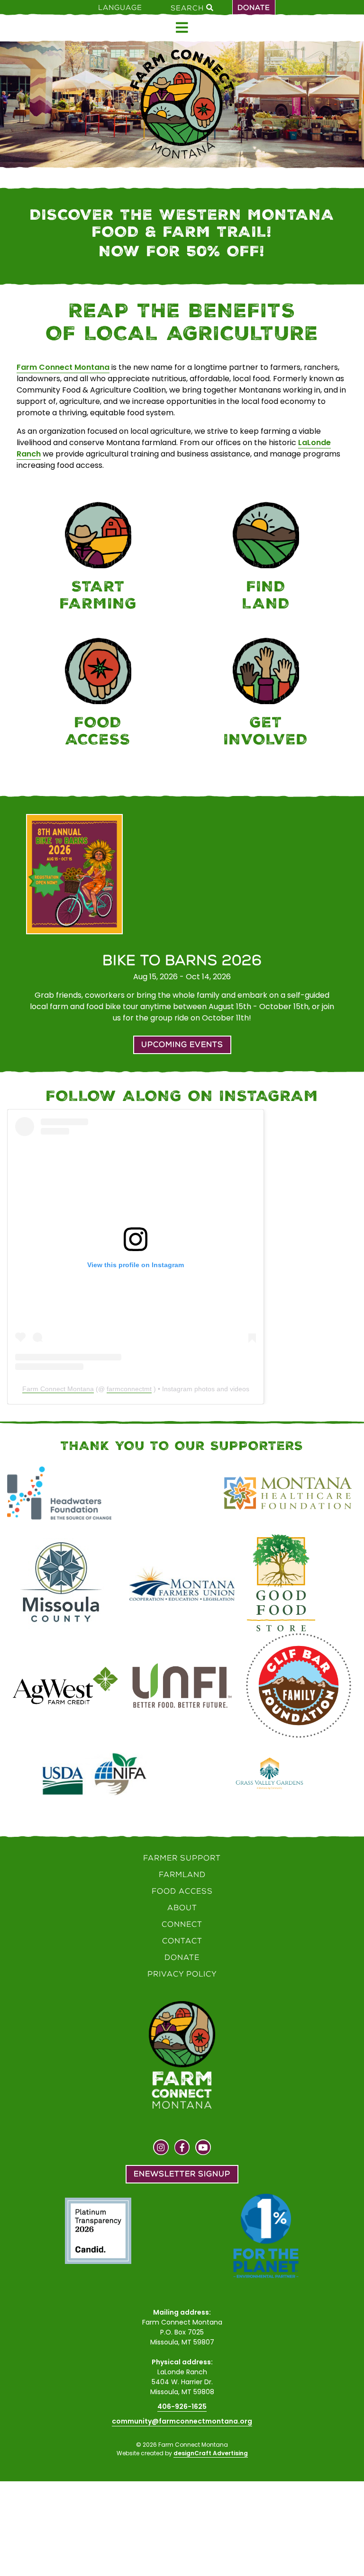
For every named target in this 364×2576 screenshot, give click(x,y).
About (182, 1908)
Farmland (182, 1874)
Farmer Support (182, 1858)
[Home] (182, 104)
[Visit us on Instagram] (161, 2148)
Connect (182, 1924)
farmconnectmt (129, 1389)
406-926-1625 (182, 2406)
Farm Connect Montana (63, 367)
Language (120, 8)
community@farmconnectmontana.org (182, 2421)
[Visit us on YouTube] (203, 2148)
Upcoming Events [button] (182, 1044)
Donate (254, 8)
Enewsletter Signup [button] (182, 2174)
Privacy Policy (182, 1974)
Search (188, 8)
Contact (182, 1941)
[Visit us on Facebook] (182, 2148)
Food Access (182, 1891)
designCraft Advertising (211, 2453)
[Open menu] (182, 28)
